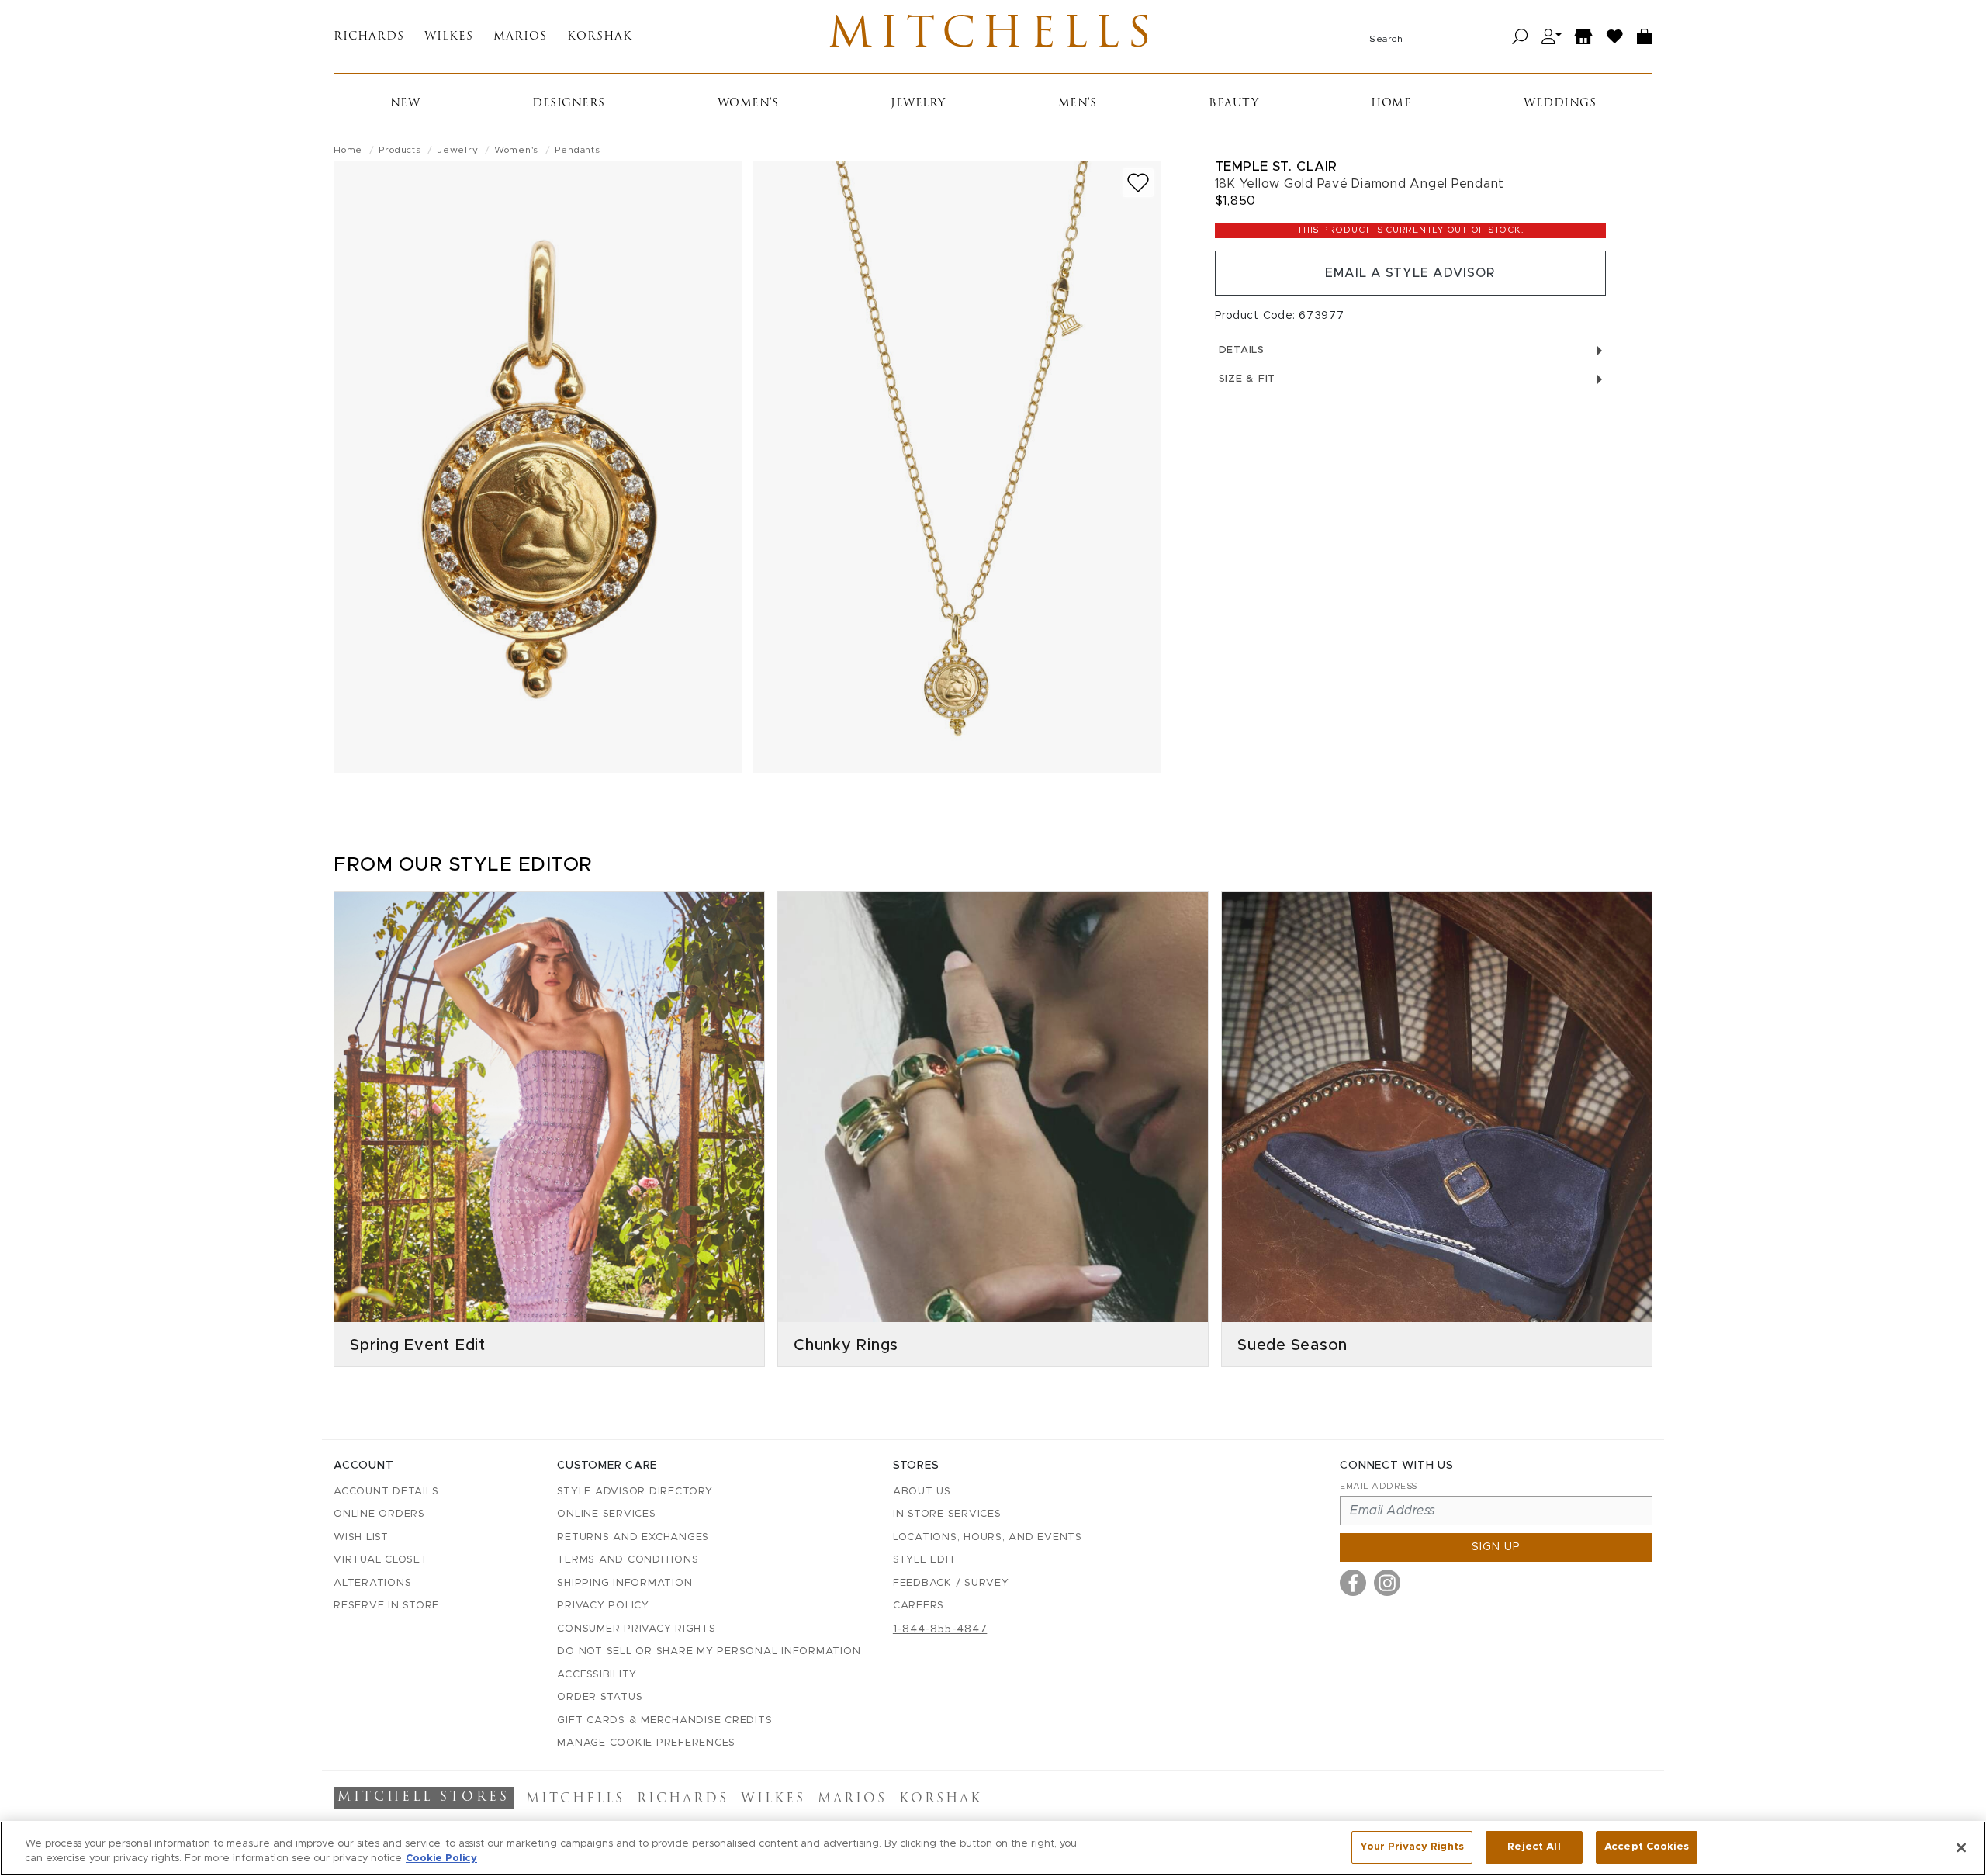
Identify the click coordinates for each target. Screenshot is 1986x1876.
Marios (520, 37)
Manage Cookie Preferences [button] (646, 1743)
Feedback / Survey (951, 1583)
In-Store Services (947, 1514)
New (405, 104)
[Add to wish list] (1138, 183)
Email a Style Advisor (1410, 273)
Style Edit (925, 1560)
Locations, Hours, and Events (988, 1537)
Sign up (1496, 1547)
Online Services (606, 1514)
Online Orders (379, 1514)
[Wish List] (1615, 37)
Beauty (1233, 104)
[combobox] (1435, 36)
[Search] (1520, 37)
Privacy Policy (603, 1606)
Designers (569, 104)
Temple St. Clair (1276, 166)
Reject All (1534, 1847)
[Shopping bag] (1645, 37)
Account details (386, 1492)
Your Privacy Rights (1412, 1847)
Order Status (600, 1697)
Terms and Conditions (628, 1560)
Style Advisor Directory (635, 1492)
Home (1391, 104)
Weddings (1560, 104)
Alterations (372, 1583)
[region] (993, 1848)
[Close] (1961, 1847)
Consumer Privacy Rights (636, 1629)
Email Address (1379, 1486)
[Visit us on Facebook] (1353, 1583)
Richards (369, 37)
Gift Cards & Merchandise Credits (664, 1720)
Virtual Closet (381, 1560)
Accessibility (597, 1675)
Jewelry (918, 104)
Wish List (361, 1537)
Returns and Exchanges (633, 1537)
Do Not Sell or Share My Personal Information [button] (709, 1651)
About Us (922, 1492)
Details (1242, 350)
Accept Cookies (1647, 1847)
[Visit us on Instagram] (1387, 1583)
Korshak (600, 37)
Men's (1078, 104)
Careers (919, 1606)
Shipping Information (625, 1583)
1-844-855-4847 (940, 1629)
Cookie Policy (441, 1859)
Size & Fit (1247, 379)
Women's (748, 104)
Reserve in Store (386, 1606)
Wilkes (449, 37)
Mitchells (993, 36)
